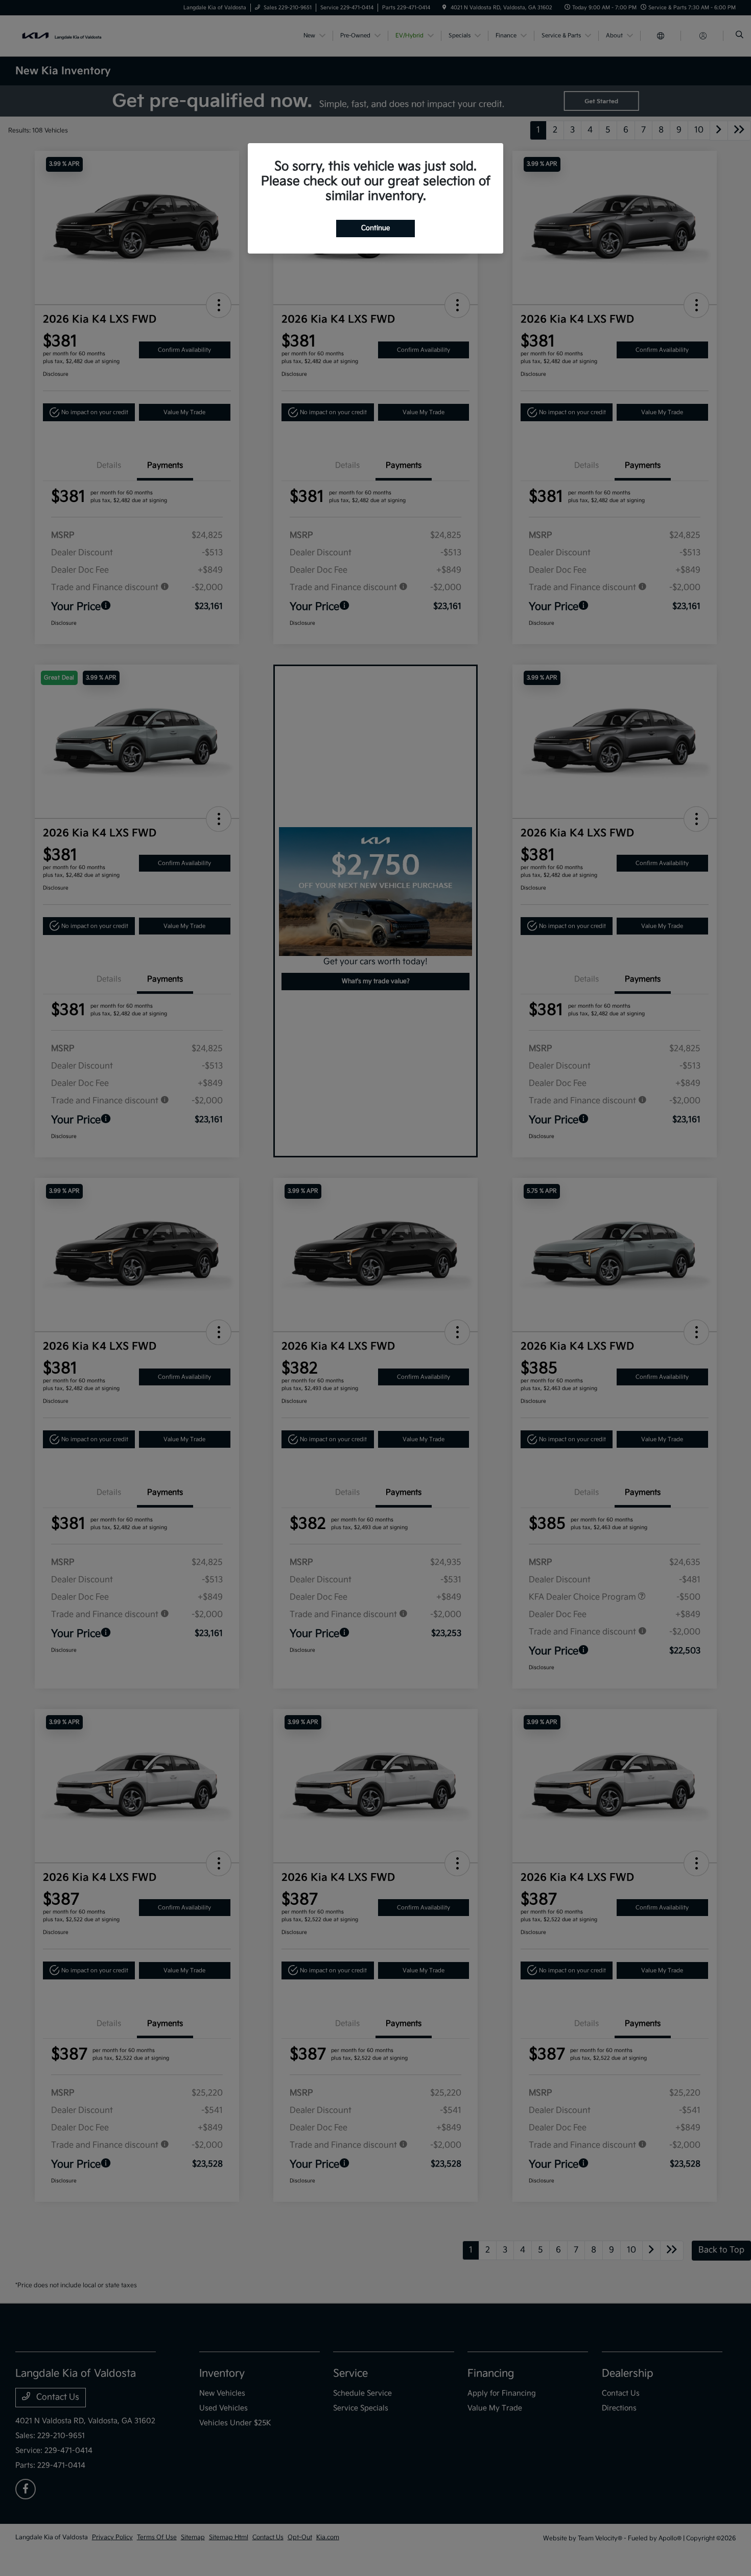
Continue (375, 228)
